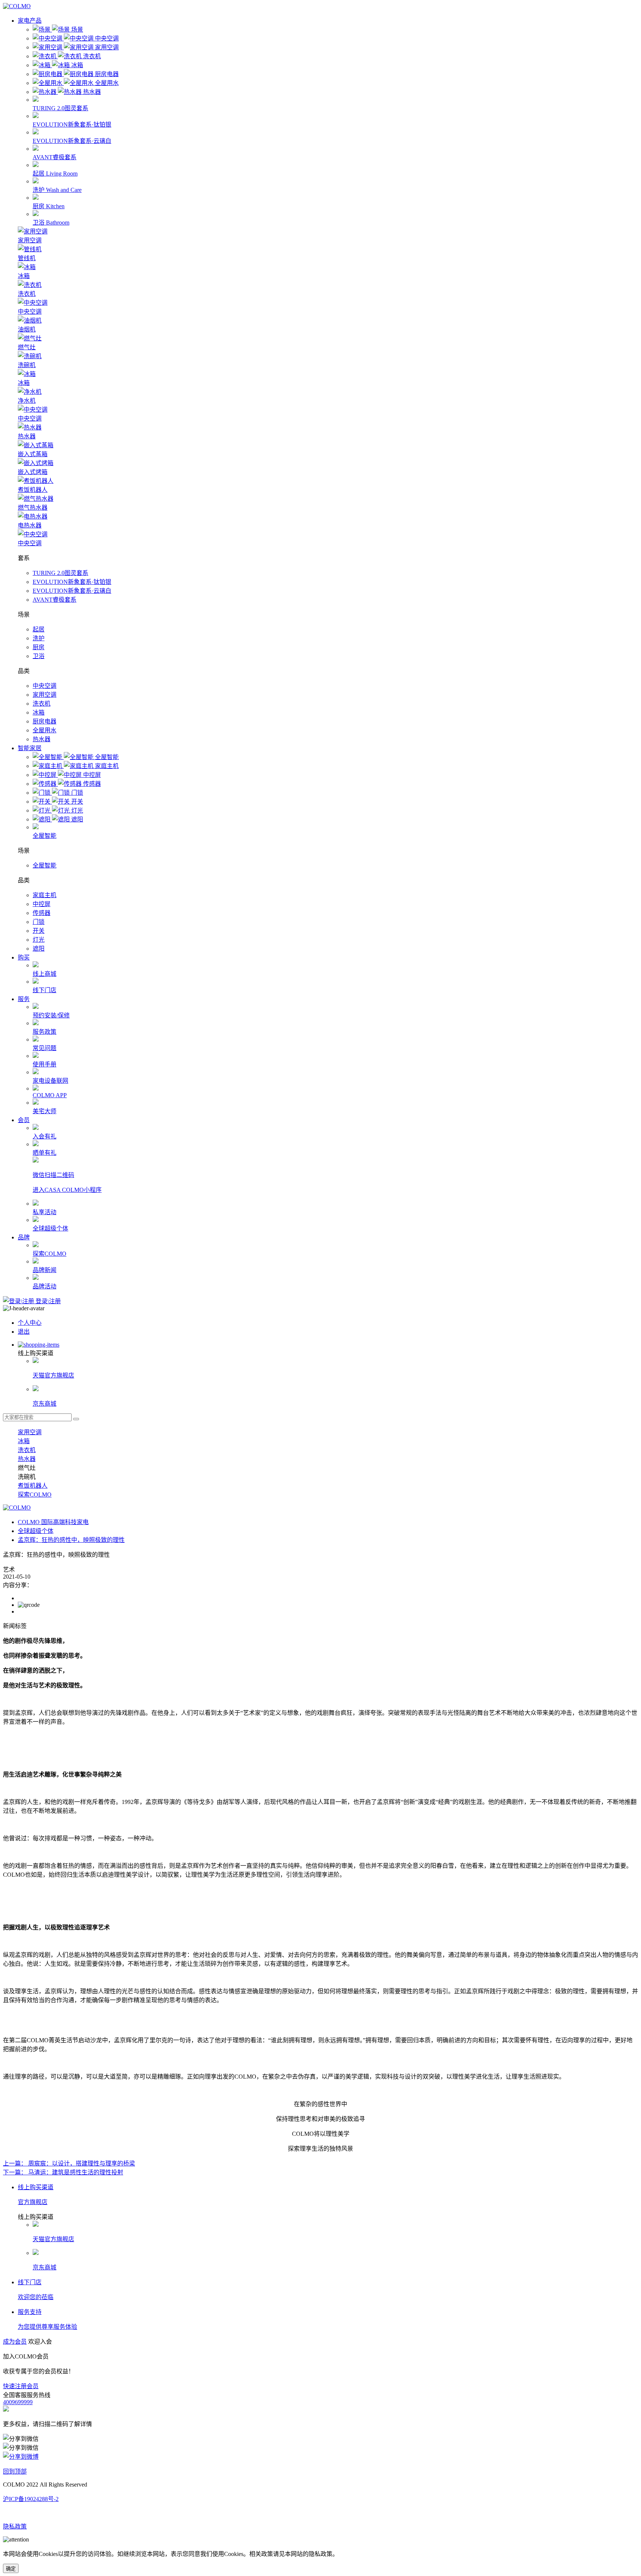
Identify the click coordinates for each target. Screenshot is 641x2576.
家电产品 (30, 21)
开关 (39, 931)
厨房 (39, 647)
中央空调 (45, 686)
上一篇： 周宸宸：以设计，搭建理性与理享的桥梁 (69, 2163)
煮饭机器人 (33, 1486)
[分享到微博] (21, 2457)
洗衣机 (42, 704)
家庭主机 (45, 895)
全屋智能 (45, 865)
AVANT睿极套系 (55, 600)
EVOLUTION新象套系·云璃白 (72, 591)
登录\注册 (47, 1301)
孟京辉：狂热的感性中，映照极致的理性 (71, 1540)
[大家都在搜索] (76, 1419)
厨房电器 (45, 721)
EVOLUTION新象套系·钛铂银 (72, 582)
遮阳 (39, 949)
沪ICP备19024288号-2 (31, 2499)
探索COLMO (35, 1495)
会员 (24, 1120)
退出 (24, 1332)
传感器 (42, 913)
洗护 (39, 638)
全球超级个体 (36, 1531)
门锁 (39, 922)
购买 (24, 957)
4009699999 (18, 2402)
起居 (39, 629)
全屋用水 (45, 730)
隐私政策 (15, 2526)
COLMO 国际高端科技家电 (53, 1522)
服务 (24, 999)
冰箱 (39, 712)
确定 (11, 2569)
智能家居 (30, 748)
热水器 (42, 739)
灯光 (39, 940)
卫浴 (39, 656)
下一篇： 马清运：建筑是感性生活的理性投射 (63, 2172)
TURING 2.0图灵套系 (60, 573)
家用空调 (45, 695)
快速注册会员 (21, 2386)
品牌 (24, 1237)
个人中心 (30, 1323)
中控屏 (42, 904)
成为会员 (15, 2342)
